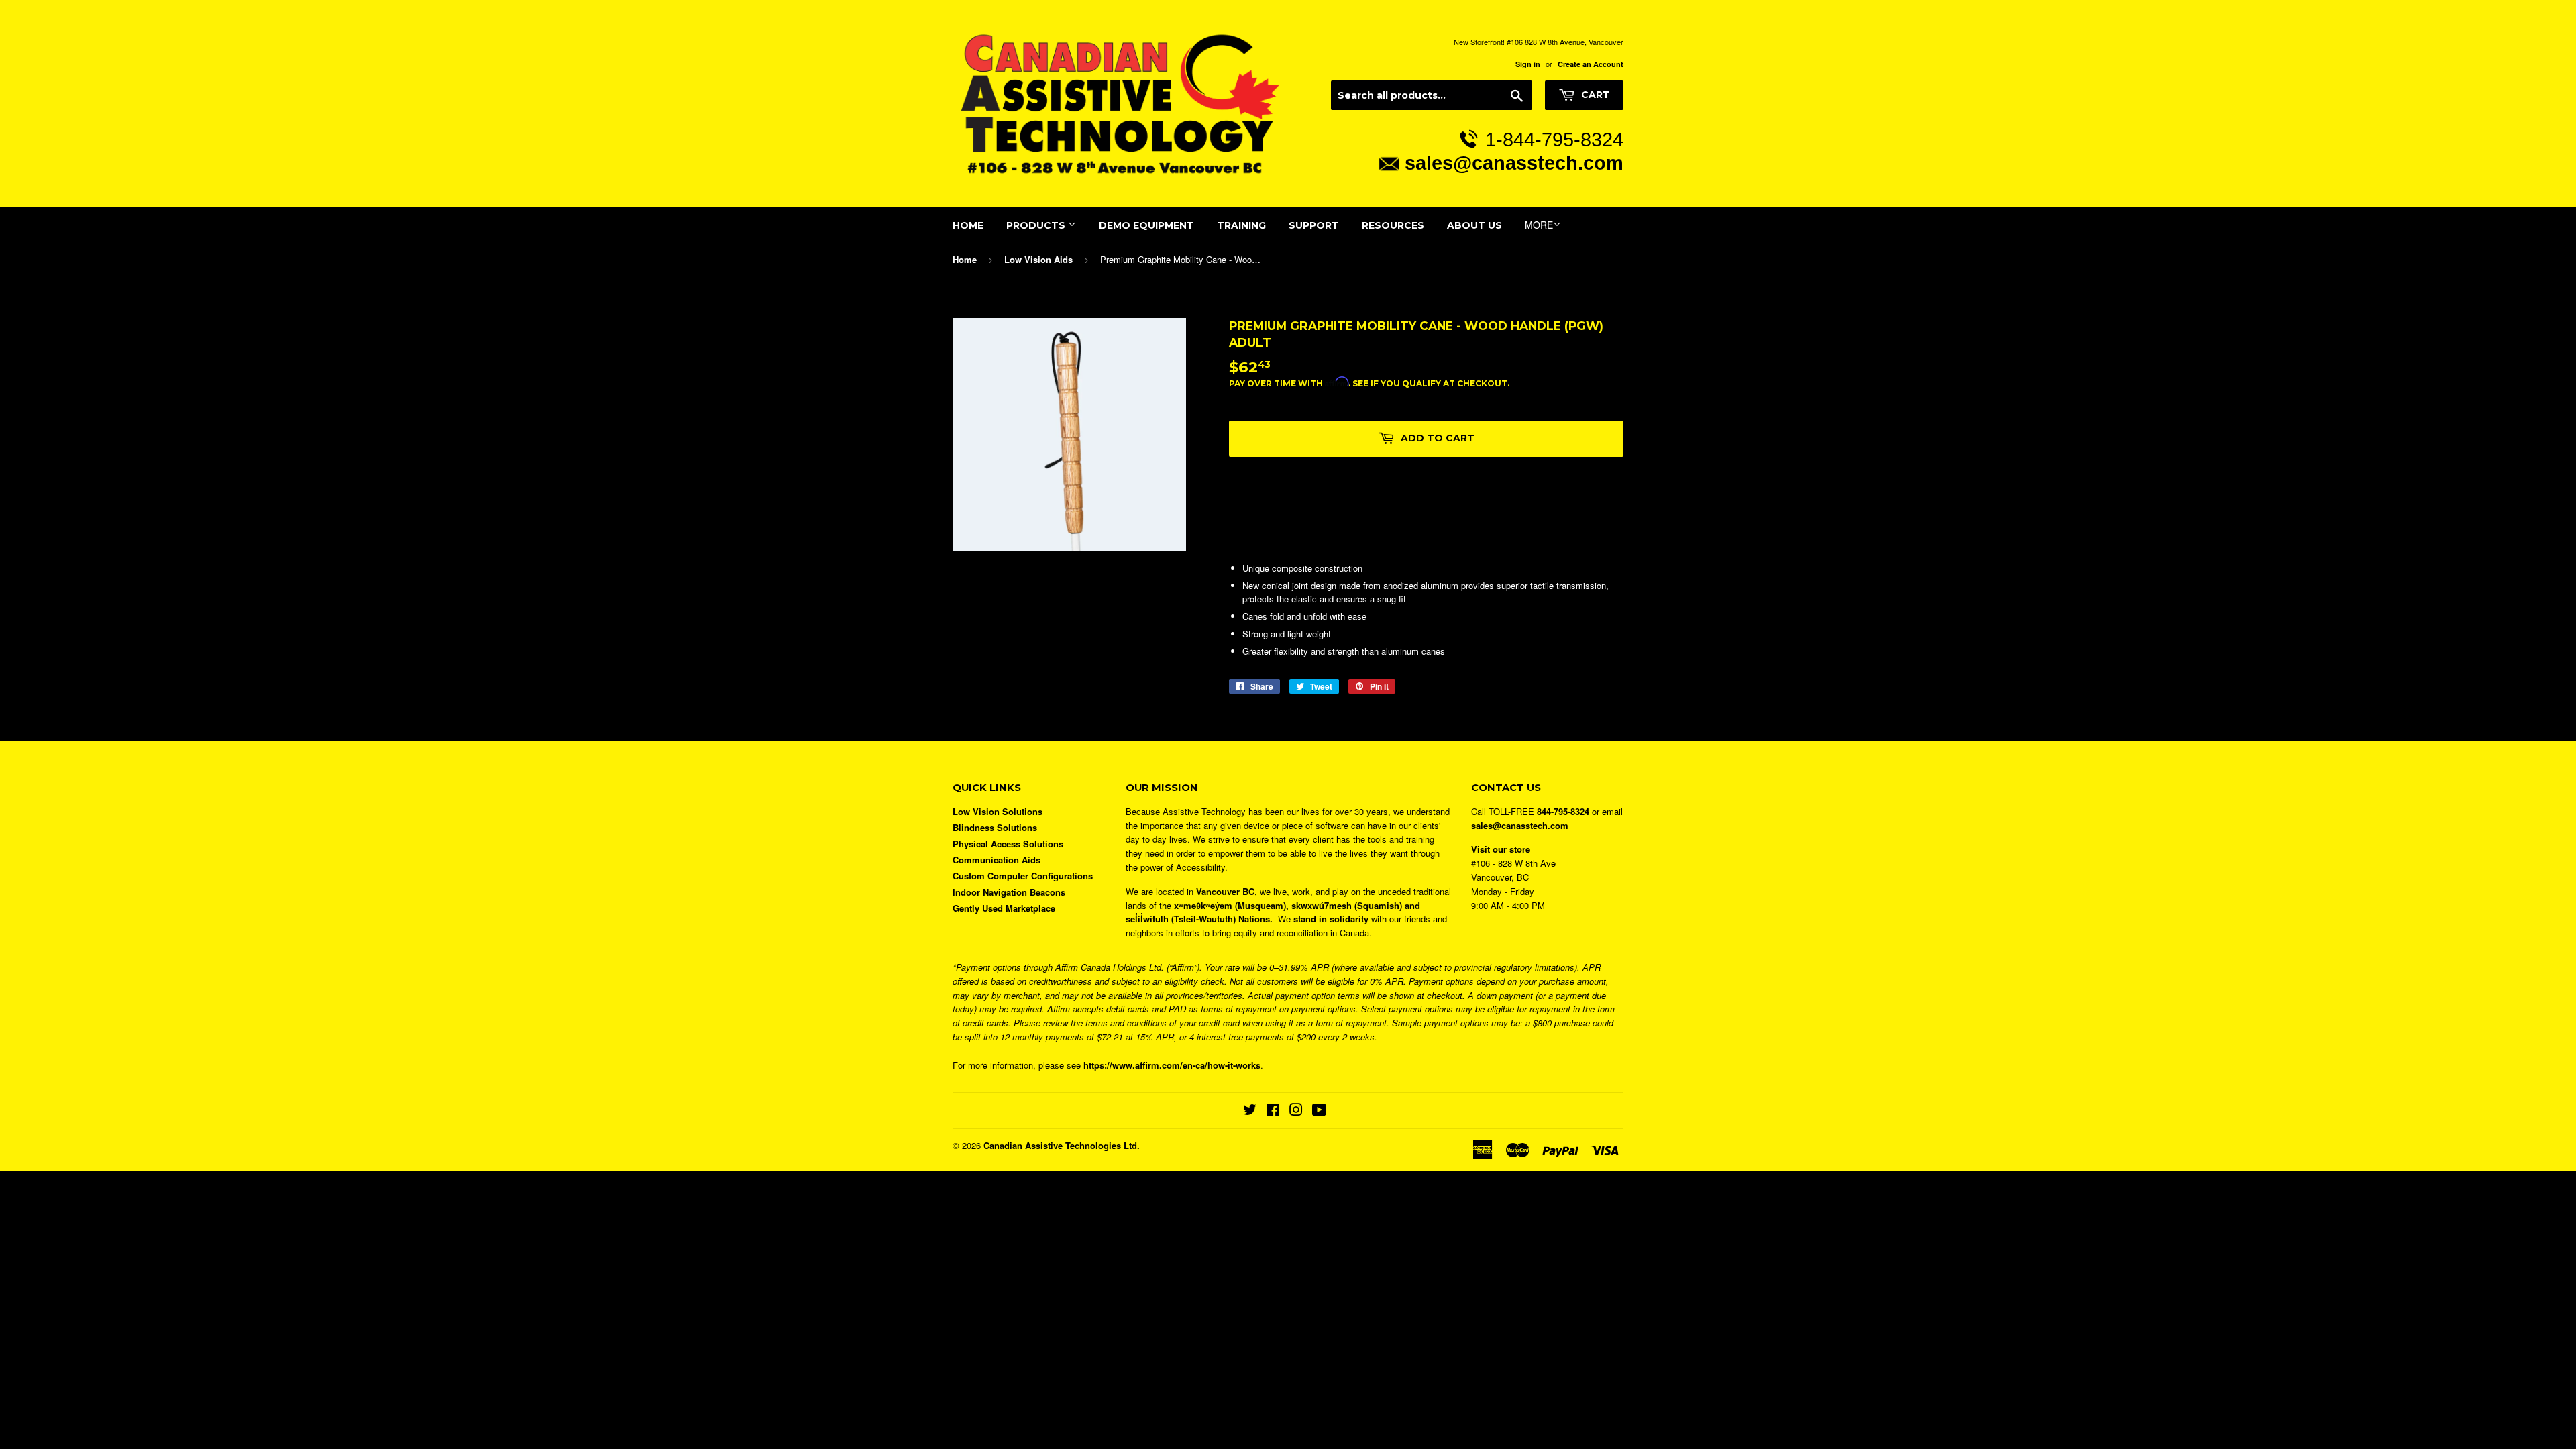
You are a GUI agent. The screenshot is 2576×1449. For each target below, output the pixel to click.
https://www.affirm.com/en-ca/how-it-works (1172, 1065)
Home (968, 225)
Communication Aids (997, 860)
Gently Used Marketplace (1004, 908)
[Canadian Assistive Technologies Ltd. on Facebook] (1273, 1111)
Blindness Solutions (995, 827)
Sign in (1528, 64)
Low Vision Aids (1038, 259)
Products (1037, 225)
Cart (1594, 95)
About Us (1474, 225)
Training (1241, 225)
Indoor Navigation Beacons (1009, 892)
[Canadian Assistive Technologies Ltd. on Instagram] (1296, 1111)
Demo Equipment (1146, 225)
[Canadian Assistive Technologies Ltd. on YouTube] (1319, 1111)
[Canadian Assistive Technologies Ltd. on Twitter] (1250, 1111)
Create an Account (1591, 64)
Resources (1393, 225)
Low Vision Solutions (998, 811)
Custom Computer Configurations (1023, 876)
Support (1314, 225)
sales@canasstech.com (1514, 163)
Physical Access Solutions (1008, 844)
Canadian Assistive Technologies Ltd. (1062, 1145)
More (1539, 225)
